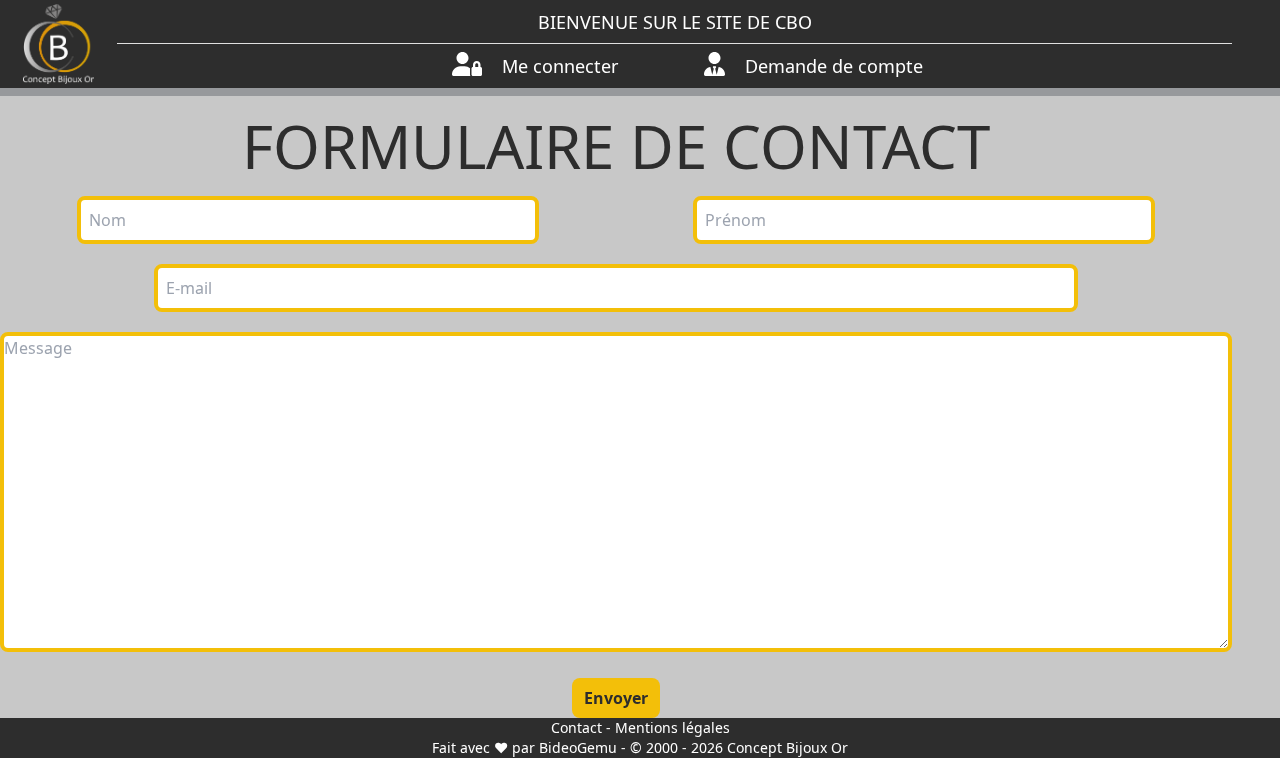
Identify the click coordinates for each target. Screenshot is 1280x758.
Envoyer (616, 698)
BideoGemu (578, 747)
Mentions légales (672, 727)
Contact (576, 727)
